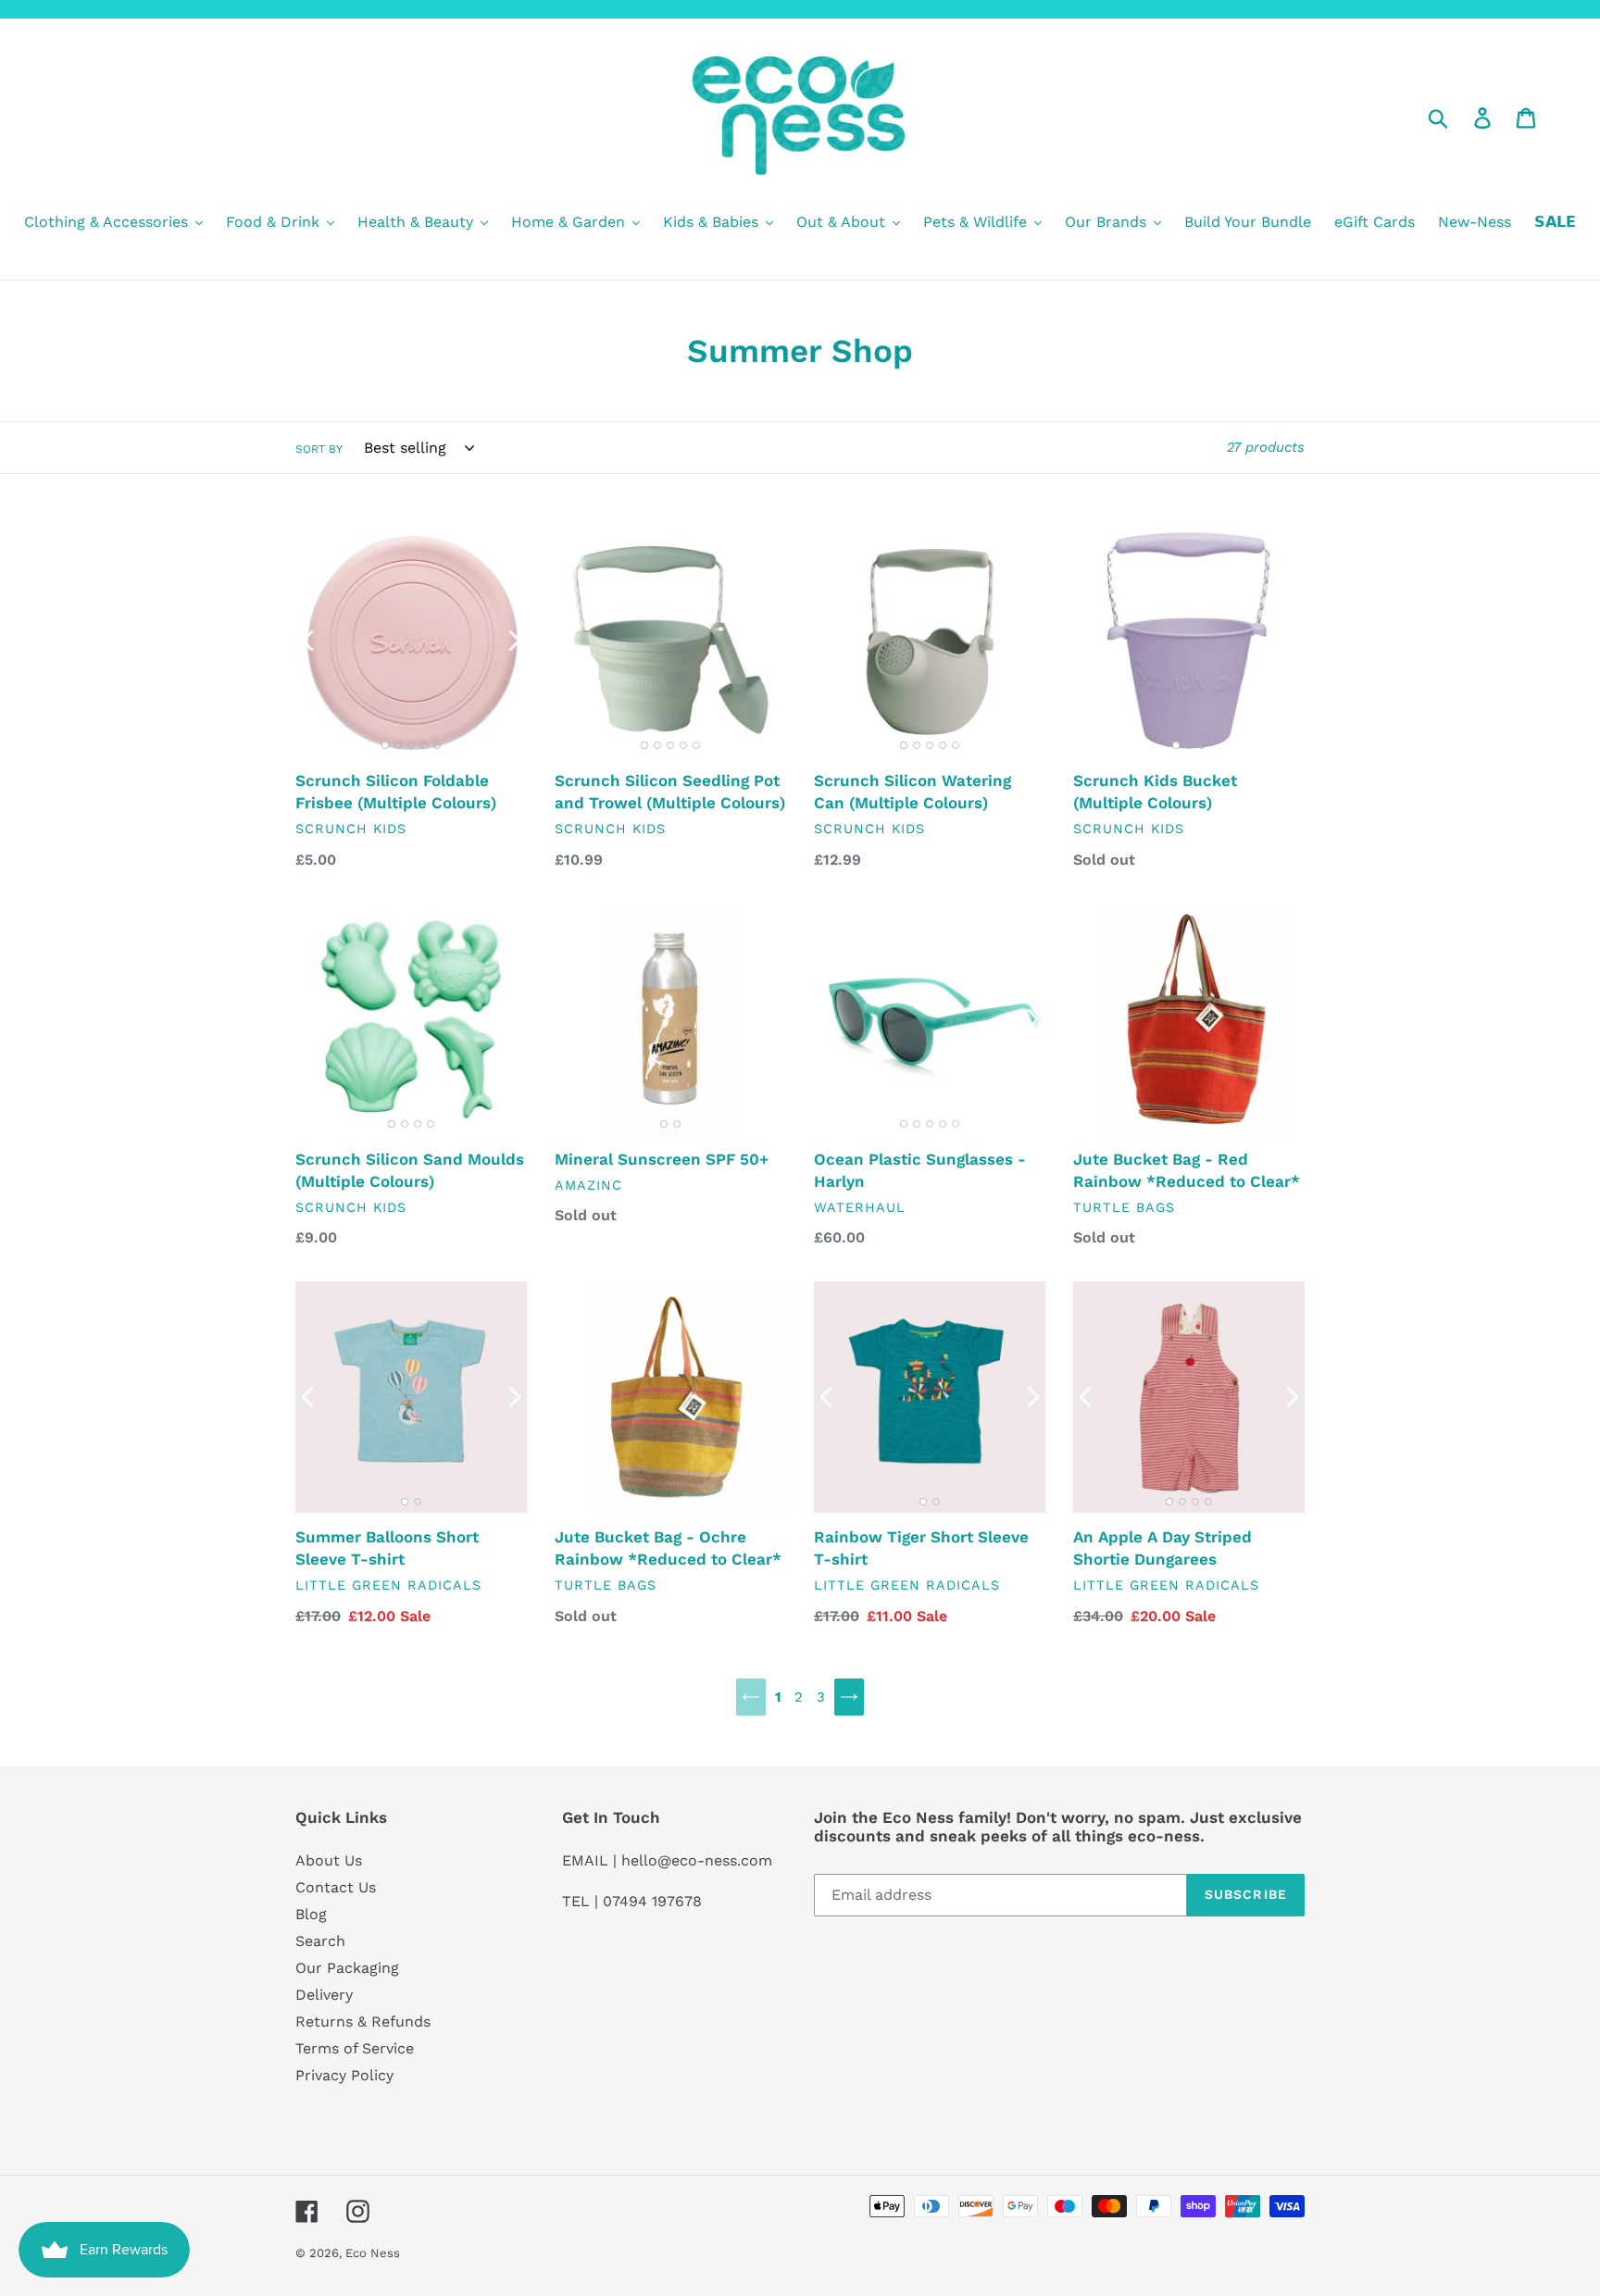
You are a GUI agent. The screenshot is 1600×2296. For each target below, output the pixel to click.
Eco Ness (373, 2253)
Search (320, 1941)
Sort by (319, 449)
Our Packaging (347, 1968)
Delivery (324, 1995)
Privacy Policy (344, 2075)
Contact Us (336, 1887)
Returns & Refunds (363, 2021)
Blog (311, 1914)
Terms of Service (355, 2048)
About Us (329, 1860)
